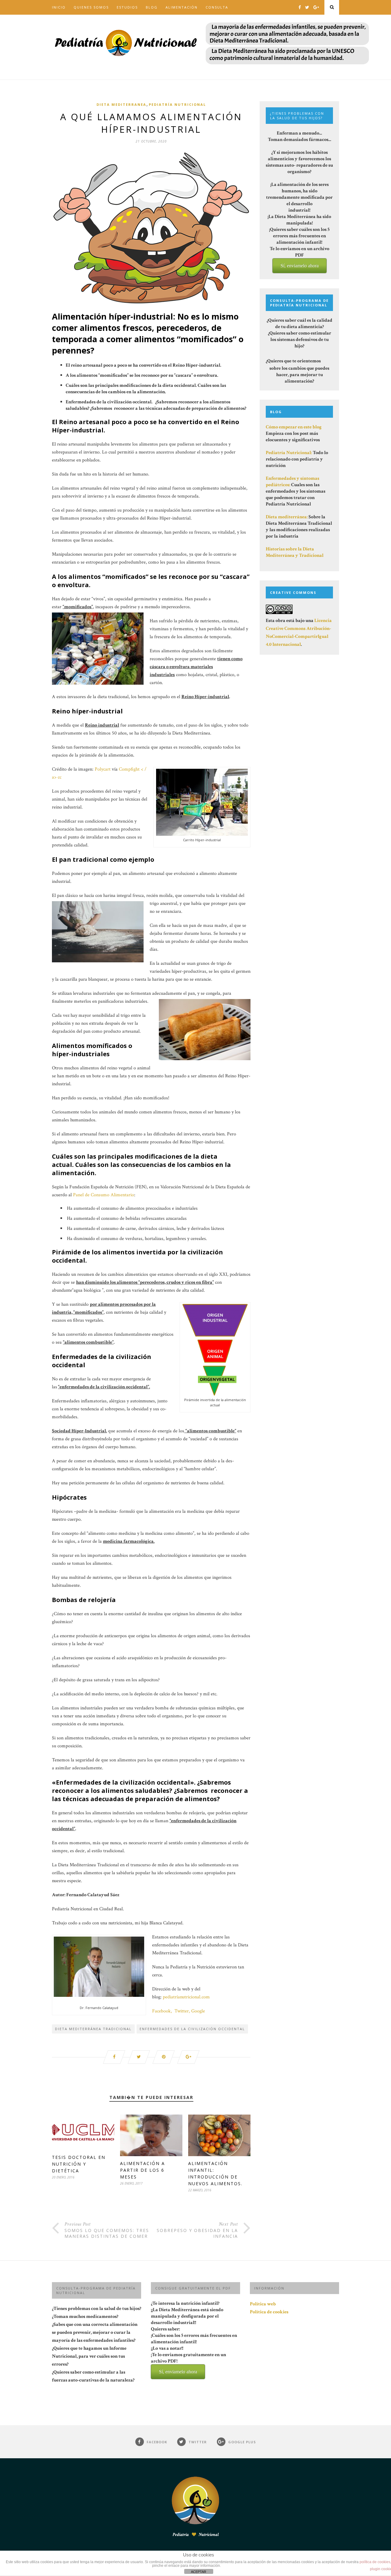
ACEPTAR (199, 2572)
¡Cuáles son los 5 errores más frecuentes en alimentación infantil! (194, 2353)
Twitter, (182, 2011)
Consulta (217, 7)
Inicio (59, 7)
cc (60, 777)
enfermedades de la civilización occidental (192, 2029)
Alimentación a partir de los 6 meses (143, 2170)
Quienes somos (91, 7)
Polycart (103, 769)
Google (199, 2011)
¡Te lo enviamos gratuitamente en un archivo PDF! (188, 2363)
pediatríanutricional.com (186, 1997)
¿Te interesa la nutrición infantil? (194, 2337)
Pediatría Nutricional (177, 104)
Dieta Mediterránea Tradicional (93, 2029)
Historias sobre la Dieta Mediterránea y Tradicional (295, 552)
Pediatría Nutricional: (289, 453)
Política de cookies (269, 2312)
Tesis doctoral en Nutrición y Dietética (79, 2164)
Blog (152, 7)
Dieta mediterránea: (287, 517)
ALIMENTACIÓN (182, 7)
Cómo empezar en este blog (294, 427)
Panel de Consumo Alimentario (104, 1195)
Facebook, (162, 2011)
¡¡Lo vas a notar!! (188, 2360)
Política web (263, 2304)
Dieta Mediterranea (121, 104)
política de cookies (375, 2562)
